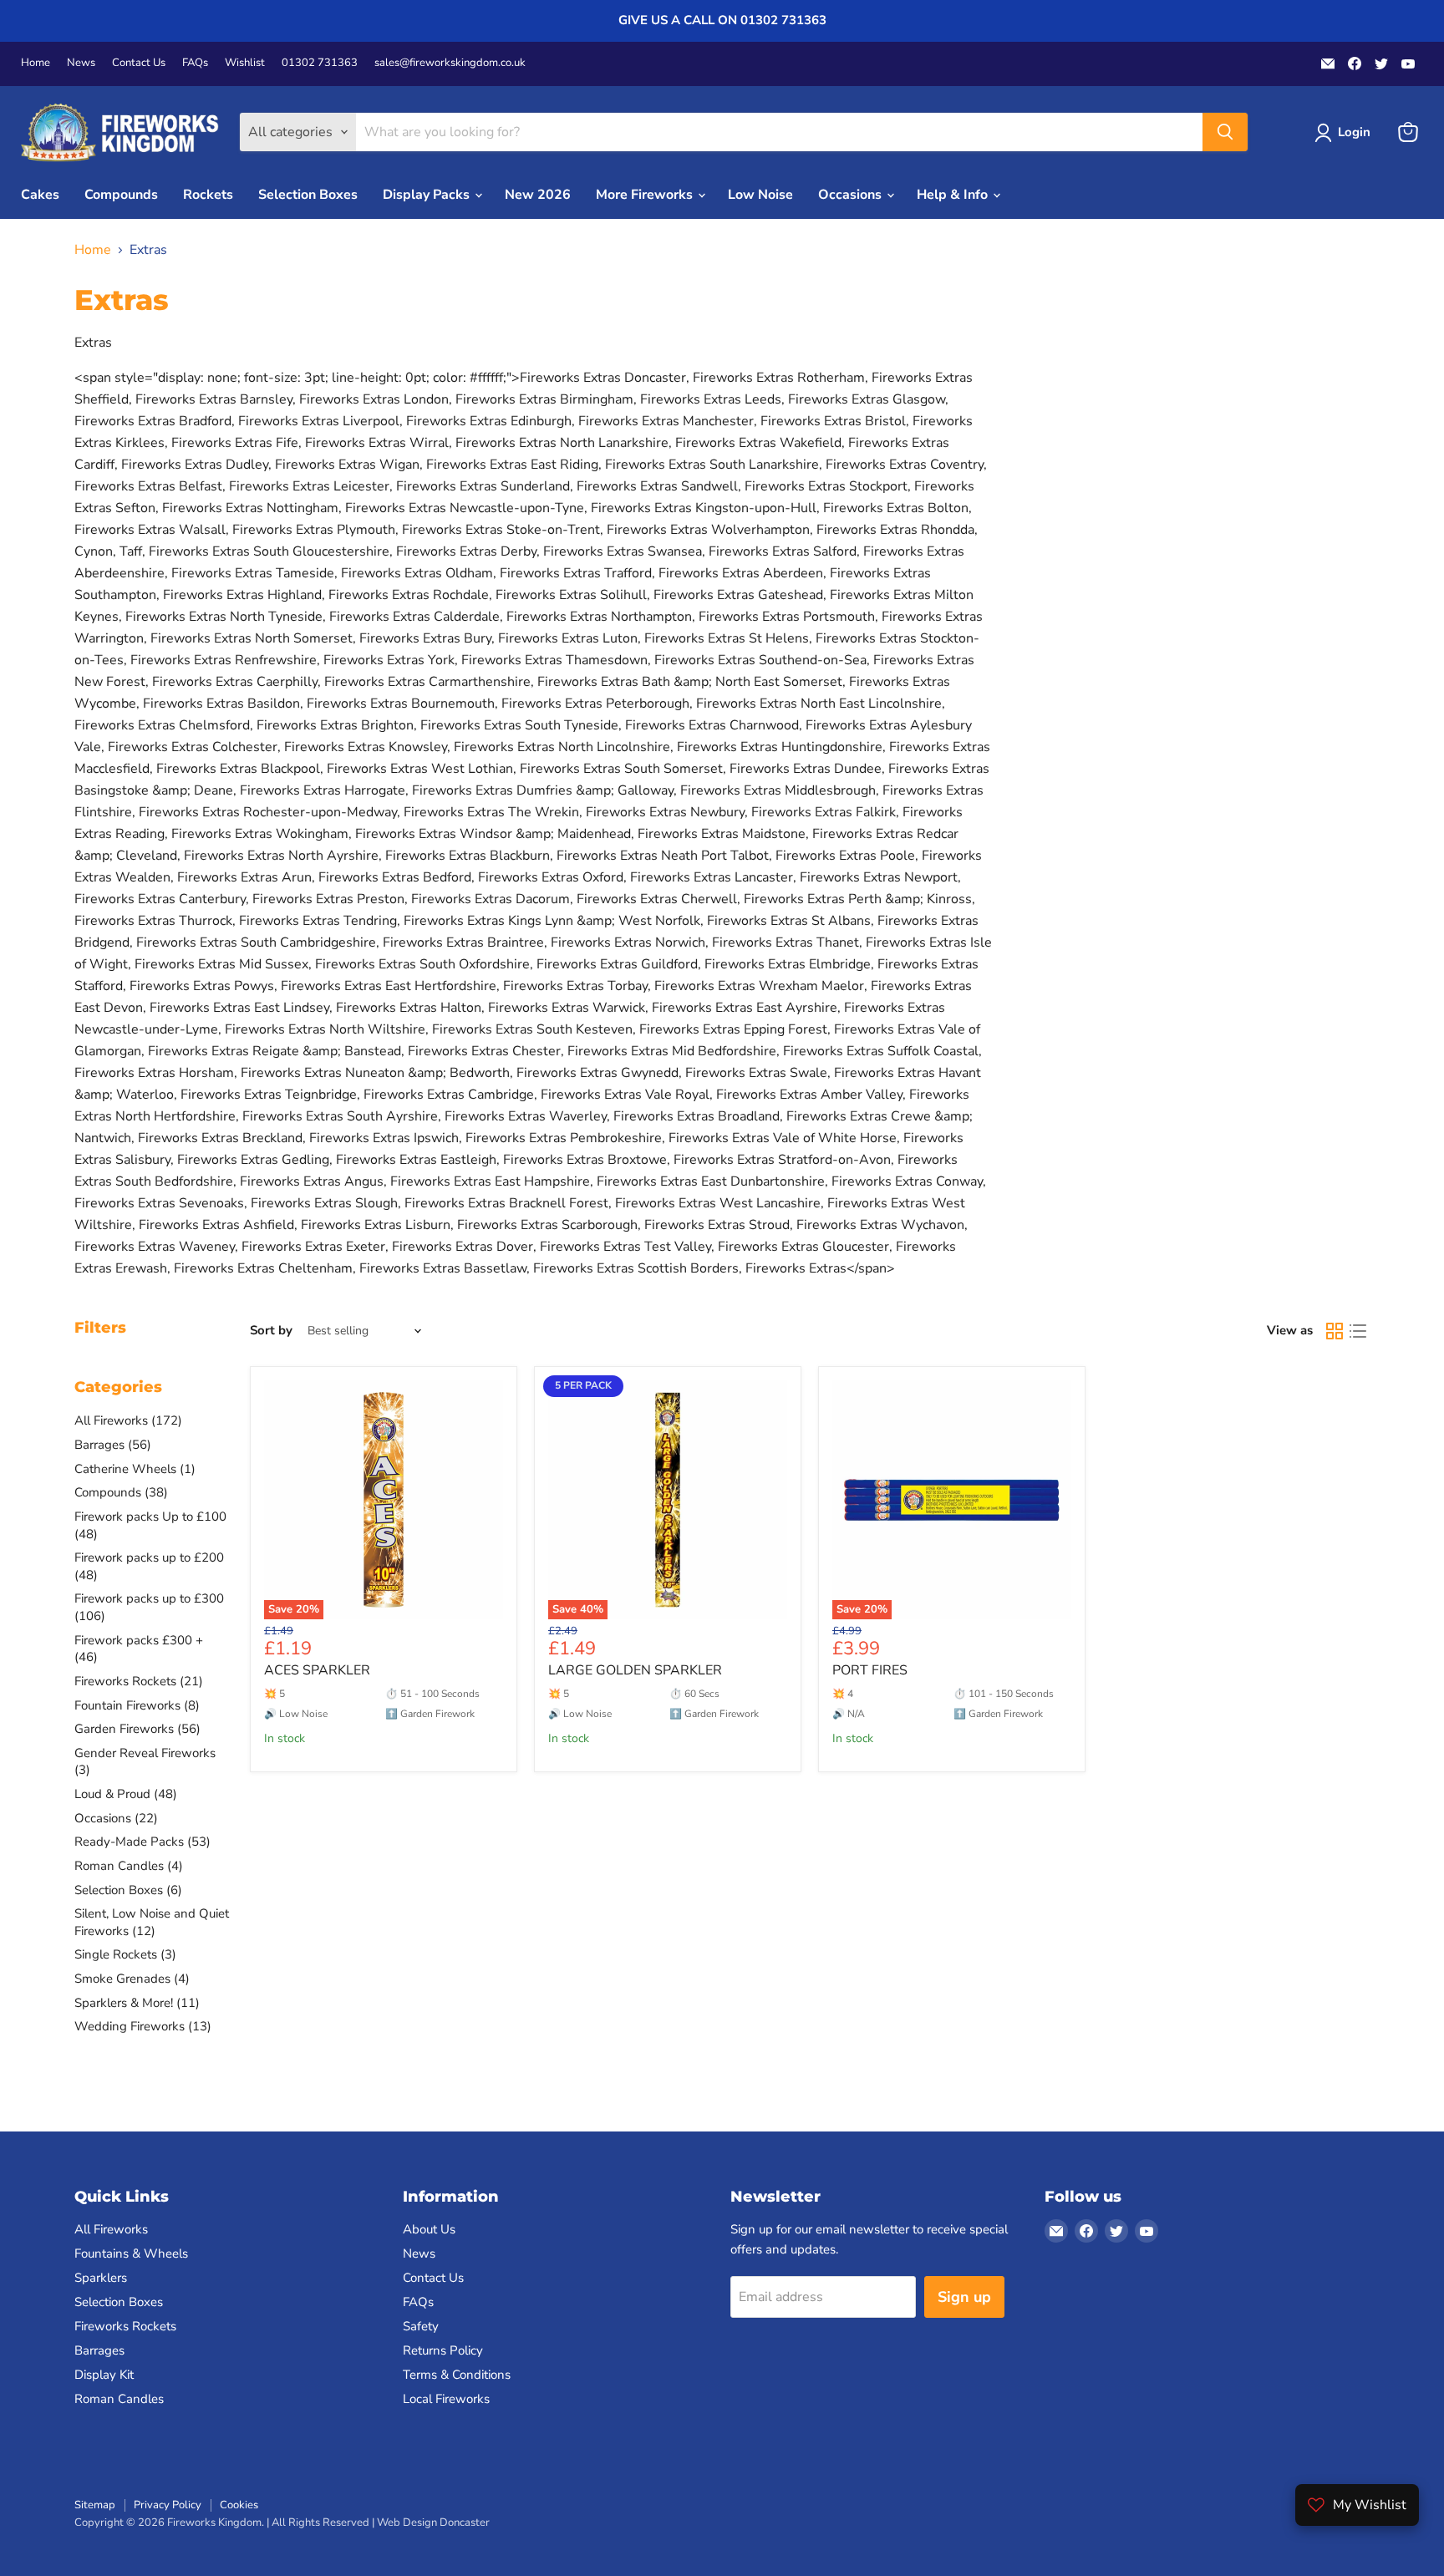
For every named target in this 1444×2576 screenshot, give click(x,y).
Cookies (239, 2505)
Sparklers (101, 2278)
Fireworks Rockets (125, 2326)
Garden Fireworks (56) (137, 1729)
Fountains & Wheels (131, 2253)
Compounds (121, 195)
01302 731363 (320, 63)
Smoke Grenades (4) (132, 1979)
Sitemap (95, 2505)
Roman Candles (119, 2399)
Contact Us (139, 63)
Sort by (271, 1331)
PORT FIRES (870, 1670)
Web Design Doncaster (433, 2523)
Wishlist (245, 63)
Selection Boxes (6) (128, 1890)
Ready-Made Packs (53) (142, 1842)
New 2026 (538, 195)
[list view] (1358, 1331)
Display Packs (428, 195)
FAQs (195, 63)
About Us (429, 2229)
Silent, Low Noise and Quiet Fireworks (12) (152, 1922)
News (81, 63)
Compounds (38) (121, 1492)
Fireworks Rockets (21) (139, 1681)
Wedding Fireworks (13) (143, 2026)
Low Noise (760, 195)
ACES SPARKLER (317, 1670)
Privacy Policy (168, 2505)
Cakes (40, 195)
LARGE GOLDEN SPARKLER (635, 1670)
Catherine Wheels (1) (135, 1469)
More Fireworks (646, 195)
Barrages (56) (113, 1445)
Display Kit (104, 2375)
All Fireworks (111, 2229)
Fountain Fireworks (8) (137, 1705)
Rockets (208, 195)
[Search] (1225, 132)
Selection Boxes (308, 195)
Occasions (852, 195)
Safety (421, 2326)
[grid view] (1335, 1331)
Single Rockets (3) (125, 1954)
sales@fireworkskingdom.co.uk (450, 63)
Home (36, 63)
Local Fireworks (446, 2399)
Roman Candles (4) (129, 1866)
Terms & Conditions (457, 2375)
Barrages (99, 2350)
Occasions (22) (116, 1818)
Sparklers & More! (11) (137, 2003)
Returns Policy (443, 2350)
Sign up (964, 2297)
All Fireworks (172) (128, 1420)
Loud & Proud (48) (126, 1794)
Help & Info (954, 195)
